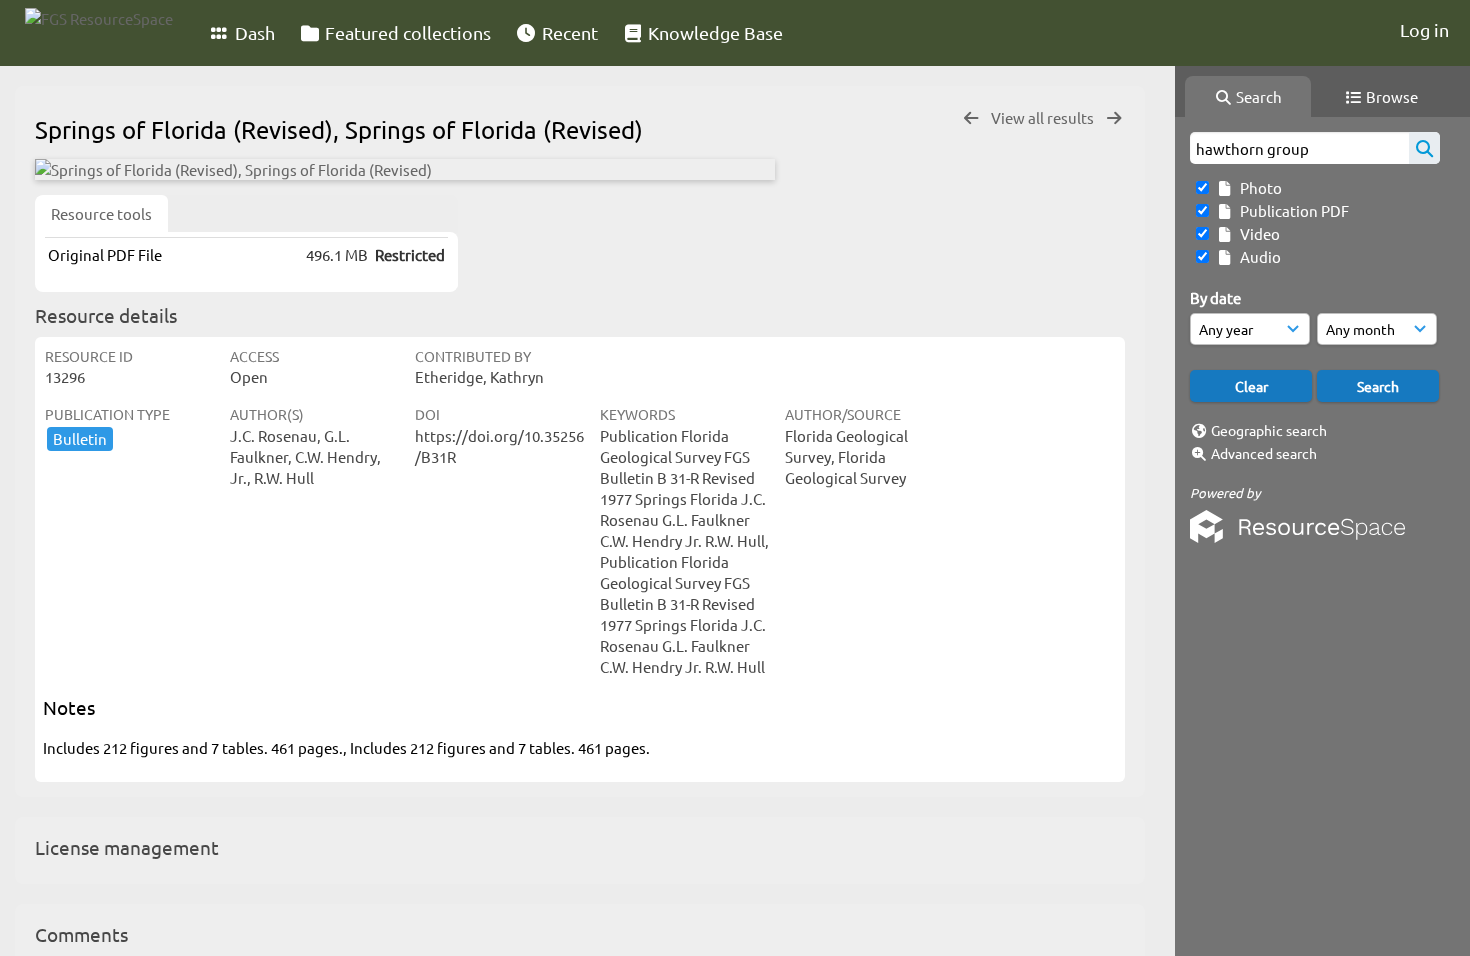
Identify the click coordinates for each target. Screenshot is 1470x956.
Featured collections (406, 32)
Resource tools (101, 213)
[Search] (1424, 148)
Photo (1258, 187)
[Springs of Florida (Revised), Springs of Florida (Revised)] (405, 169)
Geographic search (1269, 430)
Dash (253, 32)
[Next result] (1114, 118)
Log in (1424, 29)
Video (1257, 233)
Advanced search (1264, 453)
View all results (1044, 117)
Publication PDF (1291, 210)
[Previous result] (971, 118)
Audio (1257, 256)
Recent (568, 32)
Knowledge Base (713, 32)
